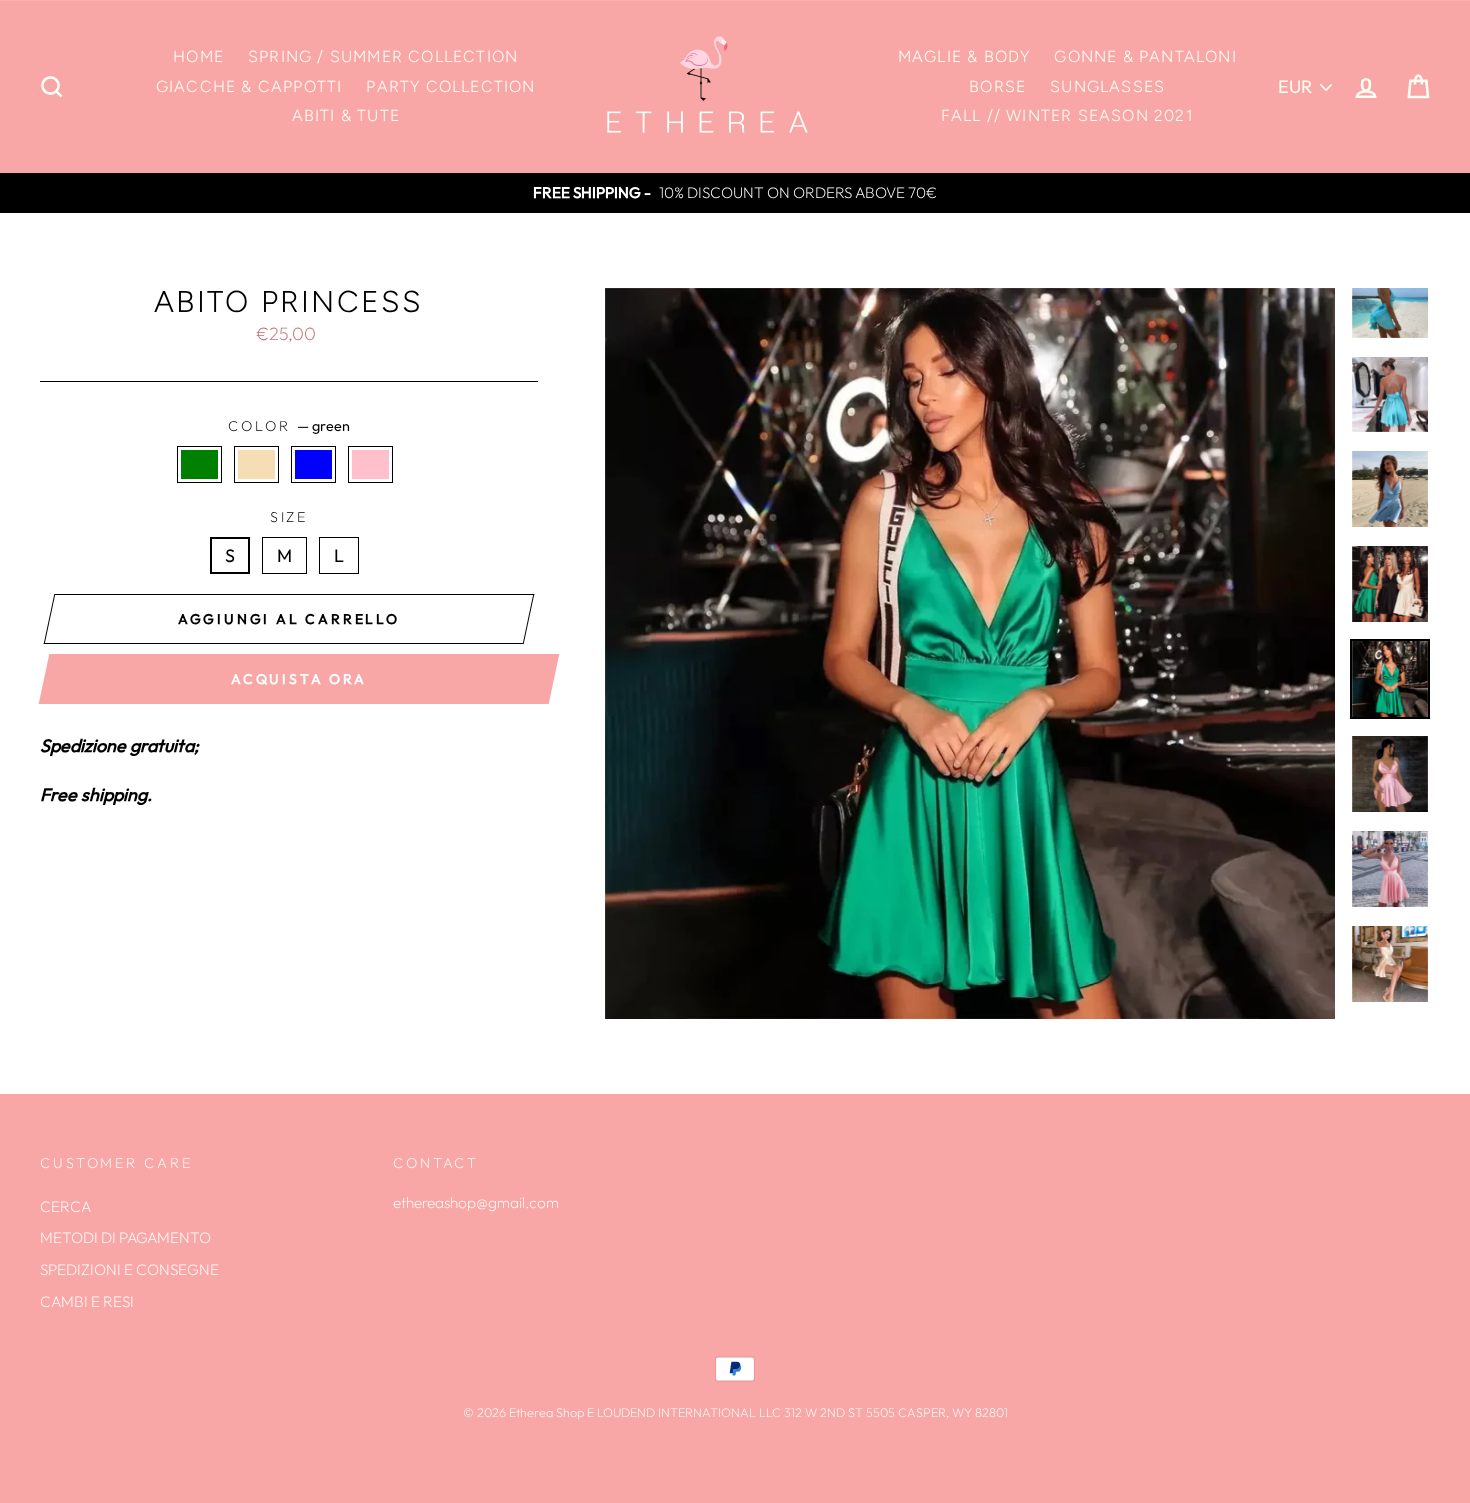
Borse (997, 86)
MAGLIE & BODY (964, 56)
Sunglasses (1107, 86)
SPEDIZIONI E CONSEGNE (129, 1269)
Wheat (256, 464)
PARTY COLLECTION (450, 86)
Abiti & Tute (346, 115)
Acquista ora (299, 679)
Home (198, 56)
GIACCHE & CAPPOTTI (249, 86)
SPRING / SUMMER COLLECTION (383, 56)
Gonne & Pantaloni (1145, 56)
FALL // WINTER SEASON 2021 (1067, 115)
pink (370, 464)
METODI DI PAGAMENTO (125, 1237)
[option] (735, 193)
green (199, 464)
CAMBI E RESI (87, 1301)
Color (288, 426)
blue (313, 464)
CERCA (65, 1206)
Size (289, 517)
